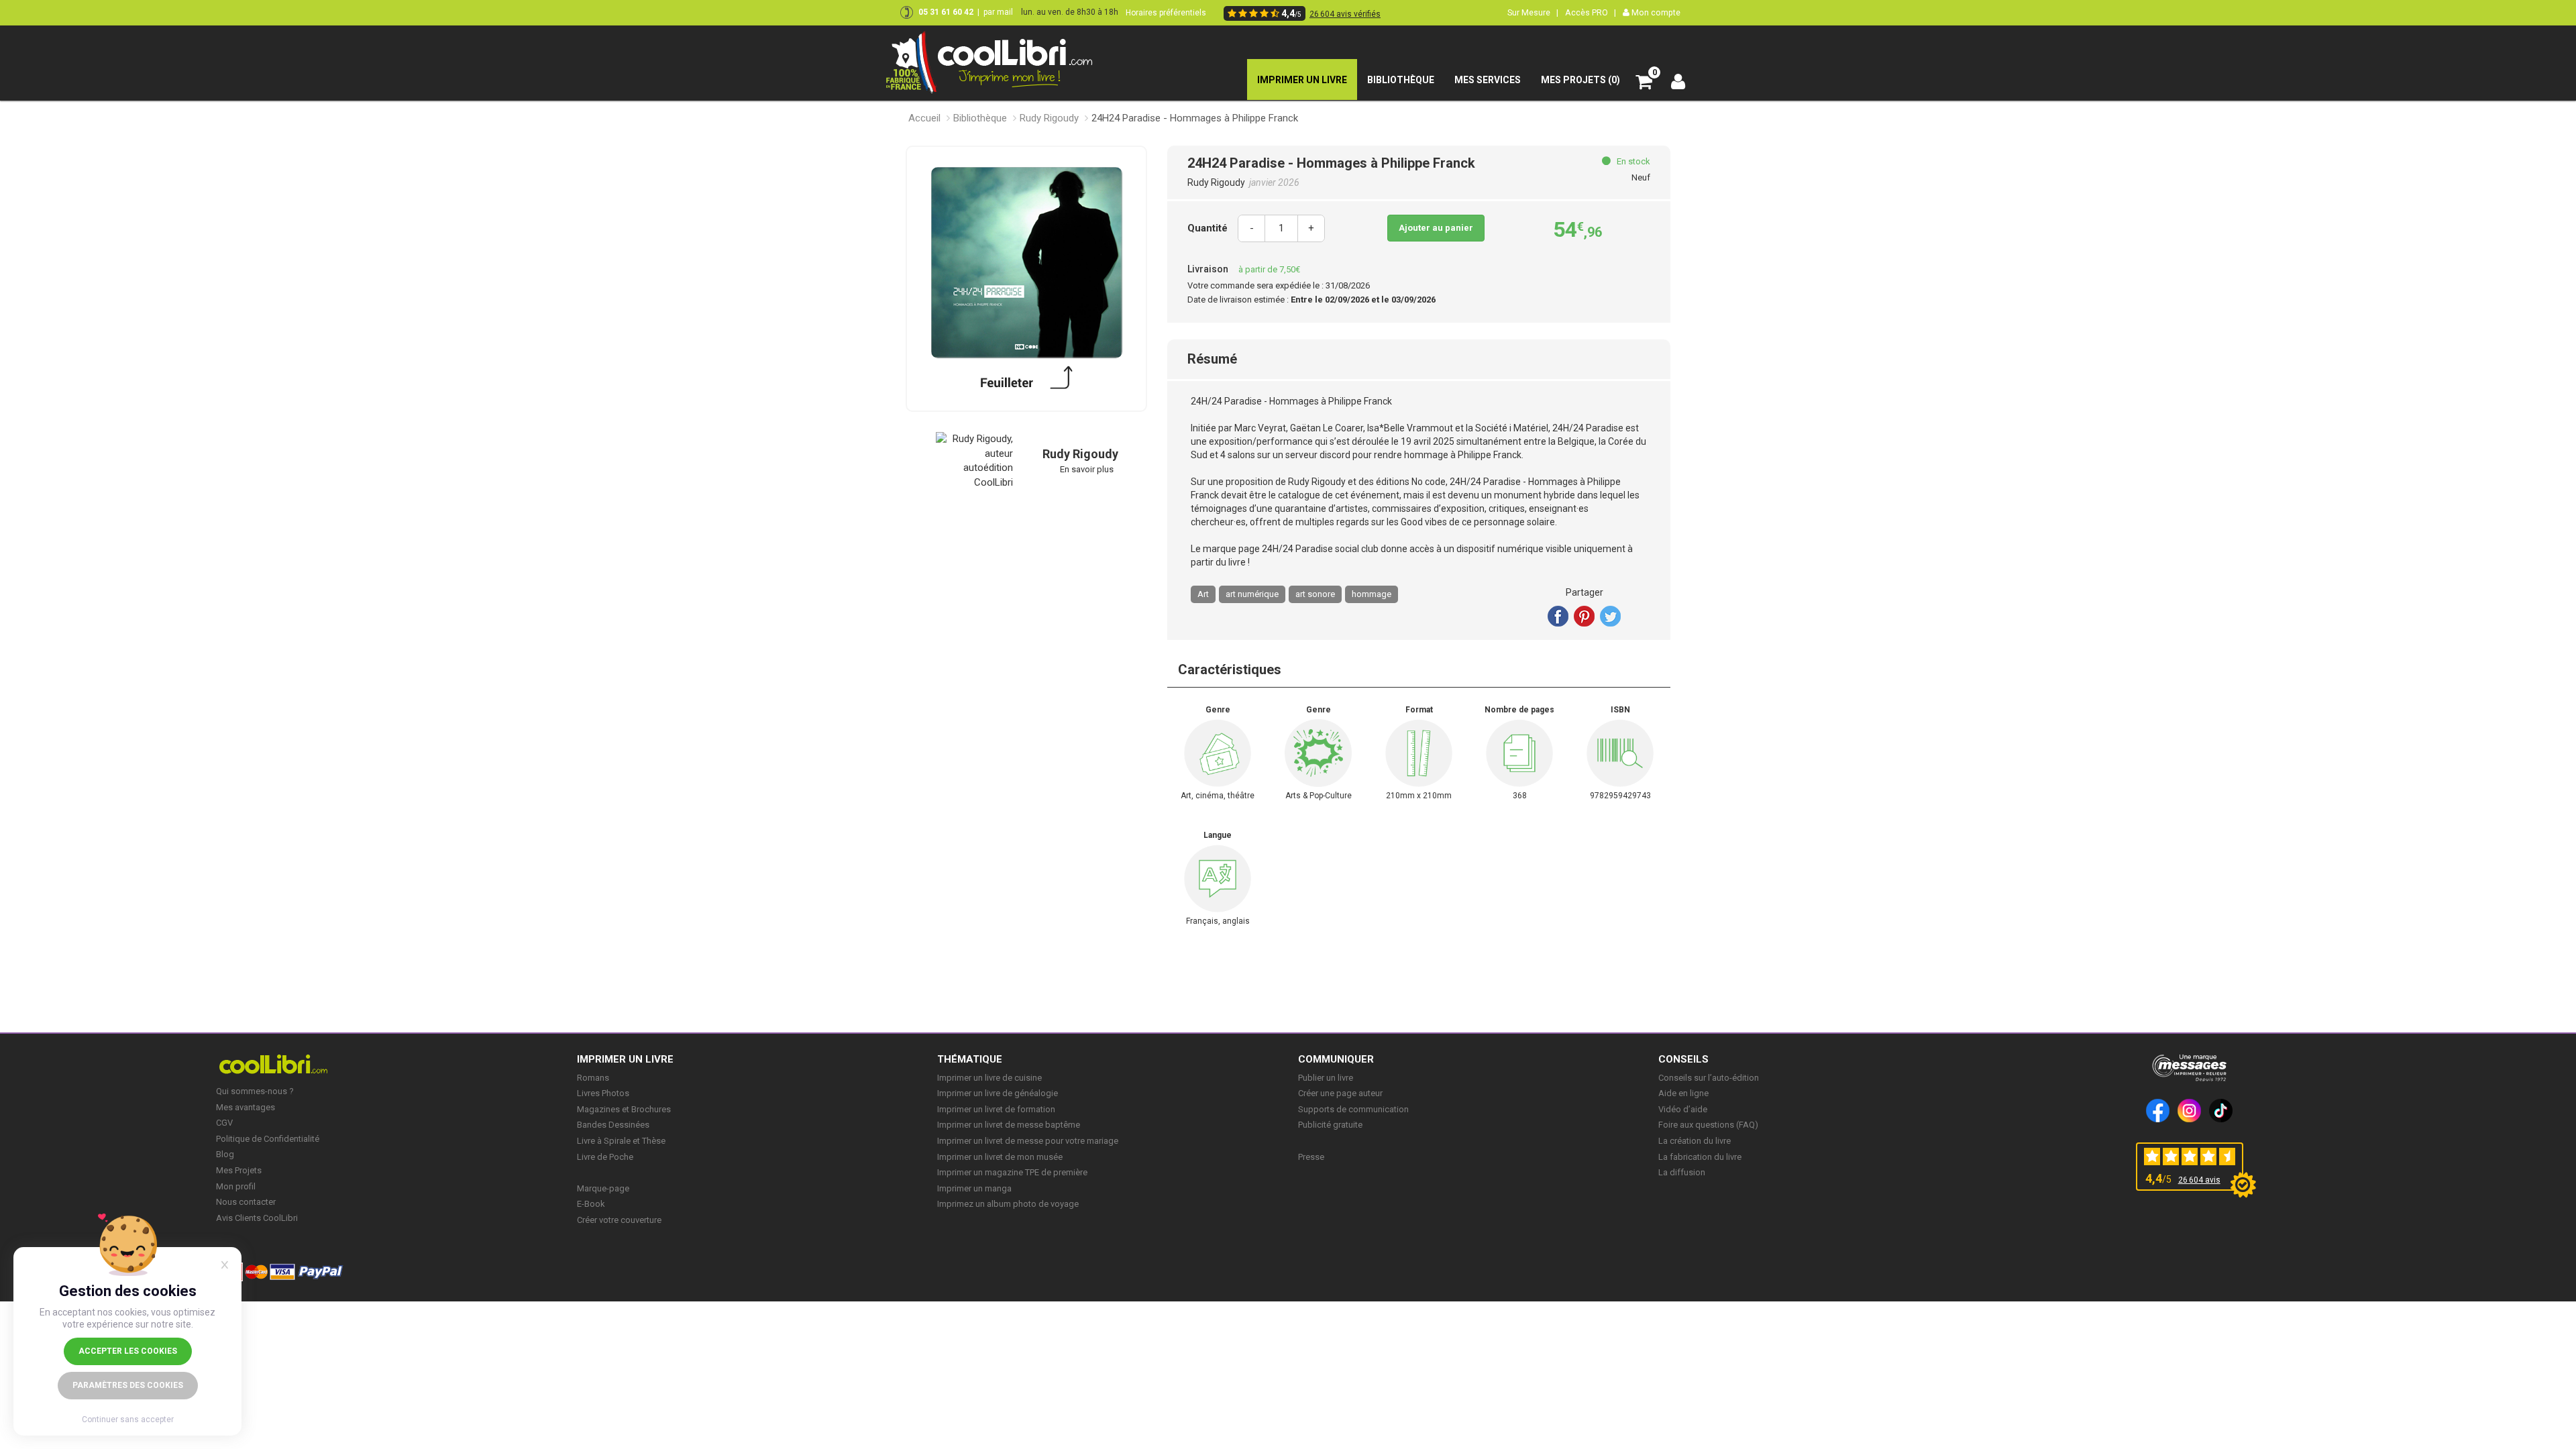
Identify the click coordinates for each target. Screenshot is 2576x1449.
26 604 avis (2199, 1180)
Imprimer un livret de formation (996, 1109)
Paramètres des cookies (128, 1385)
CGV (224, 1123)
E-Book (591, 1204)
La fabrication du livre (1700, 1157)
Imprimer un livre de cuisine (989, 1078)
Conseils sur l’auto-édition (1709, 1078)
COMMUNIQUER (1336, 1059)
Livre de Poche (605, 1157)
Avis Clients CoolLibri (257, 1218)
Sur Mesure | (1533, 12)
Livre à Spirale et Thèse (621, 1141)
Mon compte (1655, 12)
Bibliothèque (980, 118)
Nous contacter (246, 1202)
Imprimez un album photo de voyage (1008, 1204)
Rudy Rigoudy (1049, 118)
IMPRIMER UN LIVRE (625, 1059)
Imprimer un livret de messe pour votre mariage (1028, 1141)
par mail (998, 12)
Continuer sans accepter (128, 1419)
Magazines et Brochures (624, 1109)
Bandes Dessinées (613, 1125)
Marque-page (603, 1188)
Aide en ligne (1683, 1093)
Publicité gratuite (1330, 1125)
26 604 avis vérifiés (1345, 14)
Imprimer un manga (974, 1188)
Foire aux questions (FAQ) (1708, 1125)
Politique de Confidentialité (268, 1139)
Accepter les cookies (128, 1351)
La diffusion (1682, 1172)
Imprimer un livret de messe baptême (1009, 1125)
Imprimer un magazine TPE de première (1012, 1172)
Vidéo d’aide (1683, 1109)
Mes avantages (246, 1107)
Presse (1311, 1157)
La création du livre (1695, 1141)
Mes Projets (239, 1170)
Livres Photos (603, 1093)
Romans (593, 1078)
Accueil (924, 118)
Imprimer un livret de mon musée (1000, 1157)
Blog (225, 1154)
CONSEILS (1683, 1059)
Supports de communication (1353, 1109)
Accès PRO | (1591, 12)
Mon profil (236, 1186)
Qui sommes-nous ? (255, 1091)
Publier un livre (1326, 1078)
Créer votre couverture (619, 1220)
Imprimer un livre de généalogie (998, 1093)
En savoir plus (1087, 469)
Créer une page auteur (1340, 1093)
